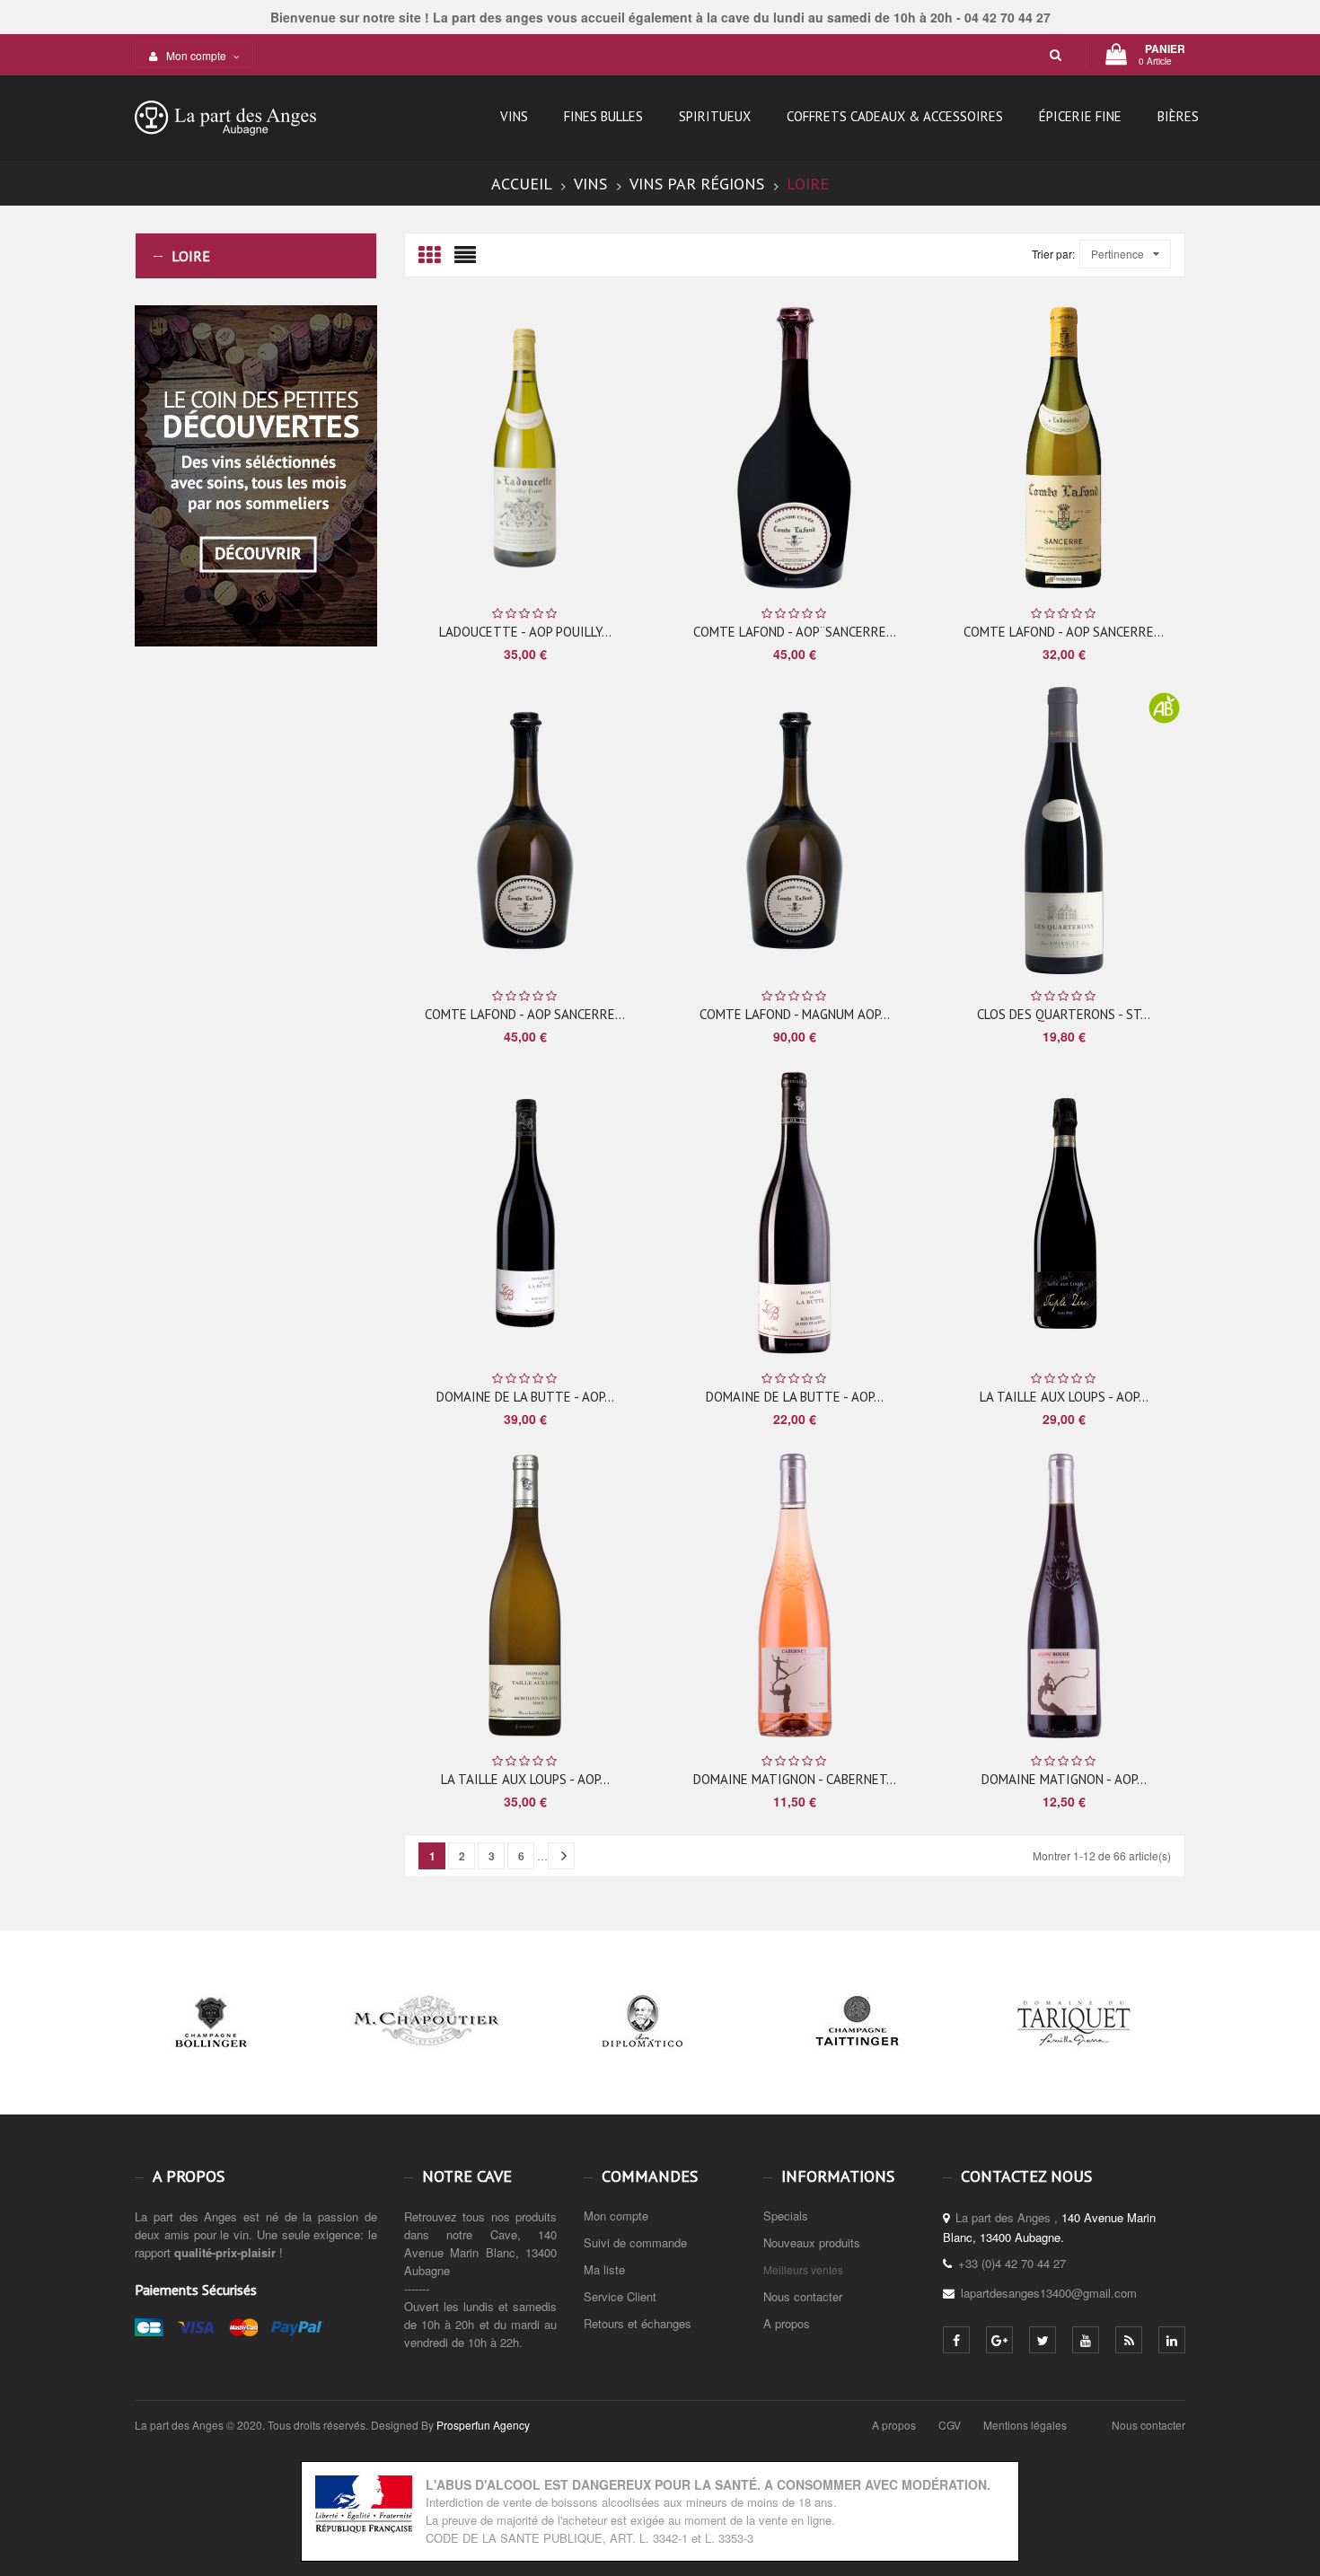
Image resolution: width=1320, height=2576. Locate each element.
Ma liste (604, 2269)
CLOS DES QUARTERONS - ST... (1064, 1014)
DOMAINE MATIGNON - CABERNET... (795, 1779)
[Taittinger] (858, 2054)
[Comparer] (595, 449)
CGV (950, 2425)
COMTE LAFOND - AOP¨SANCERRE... (795, 632)
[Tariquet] (1073, 2054)
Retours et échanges (638, 2323)
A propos (787, 2323)
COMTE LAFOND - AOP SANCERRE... (1064, 632)
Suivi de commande (635, 2242)
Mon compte (616, 2216)
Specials (786, 2216)
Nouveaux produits (812, 2242)
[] (561, 1856)
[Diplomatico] (642, 2054)
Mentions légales (1025, 2425)
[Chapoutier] (427, 2054)
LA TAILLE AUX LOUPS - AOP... (1064, 1397)
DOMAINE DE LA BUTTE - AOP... (525, 1397)
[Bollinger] (211, 2054)
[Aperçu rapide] (568, 448)
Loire (191, 256)
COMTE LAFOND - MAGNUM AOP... (795, 1014)
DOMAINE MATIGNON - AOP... (1064, 1779)
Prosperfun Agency (483, 2425)
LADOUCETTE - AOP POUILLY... (525, 632)
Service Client (620, 2296)
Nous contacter (803, 2296)
